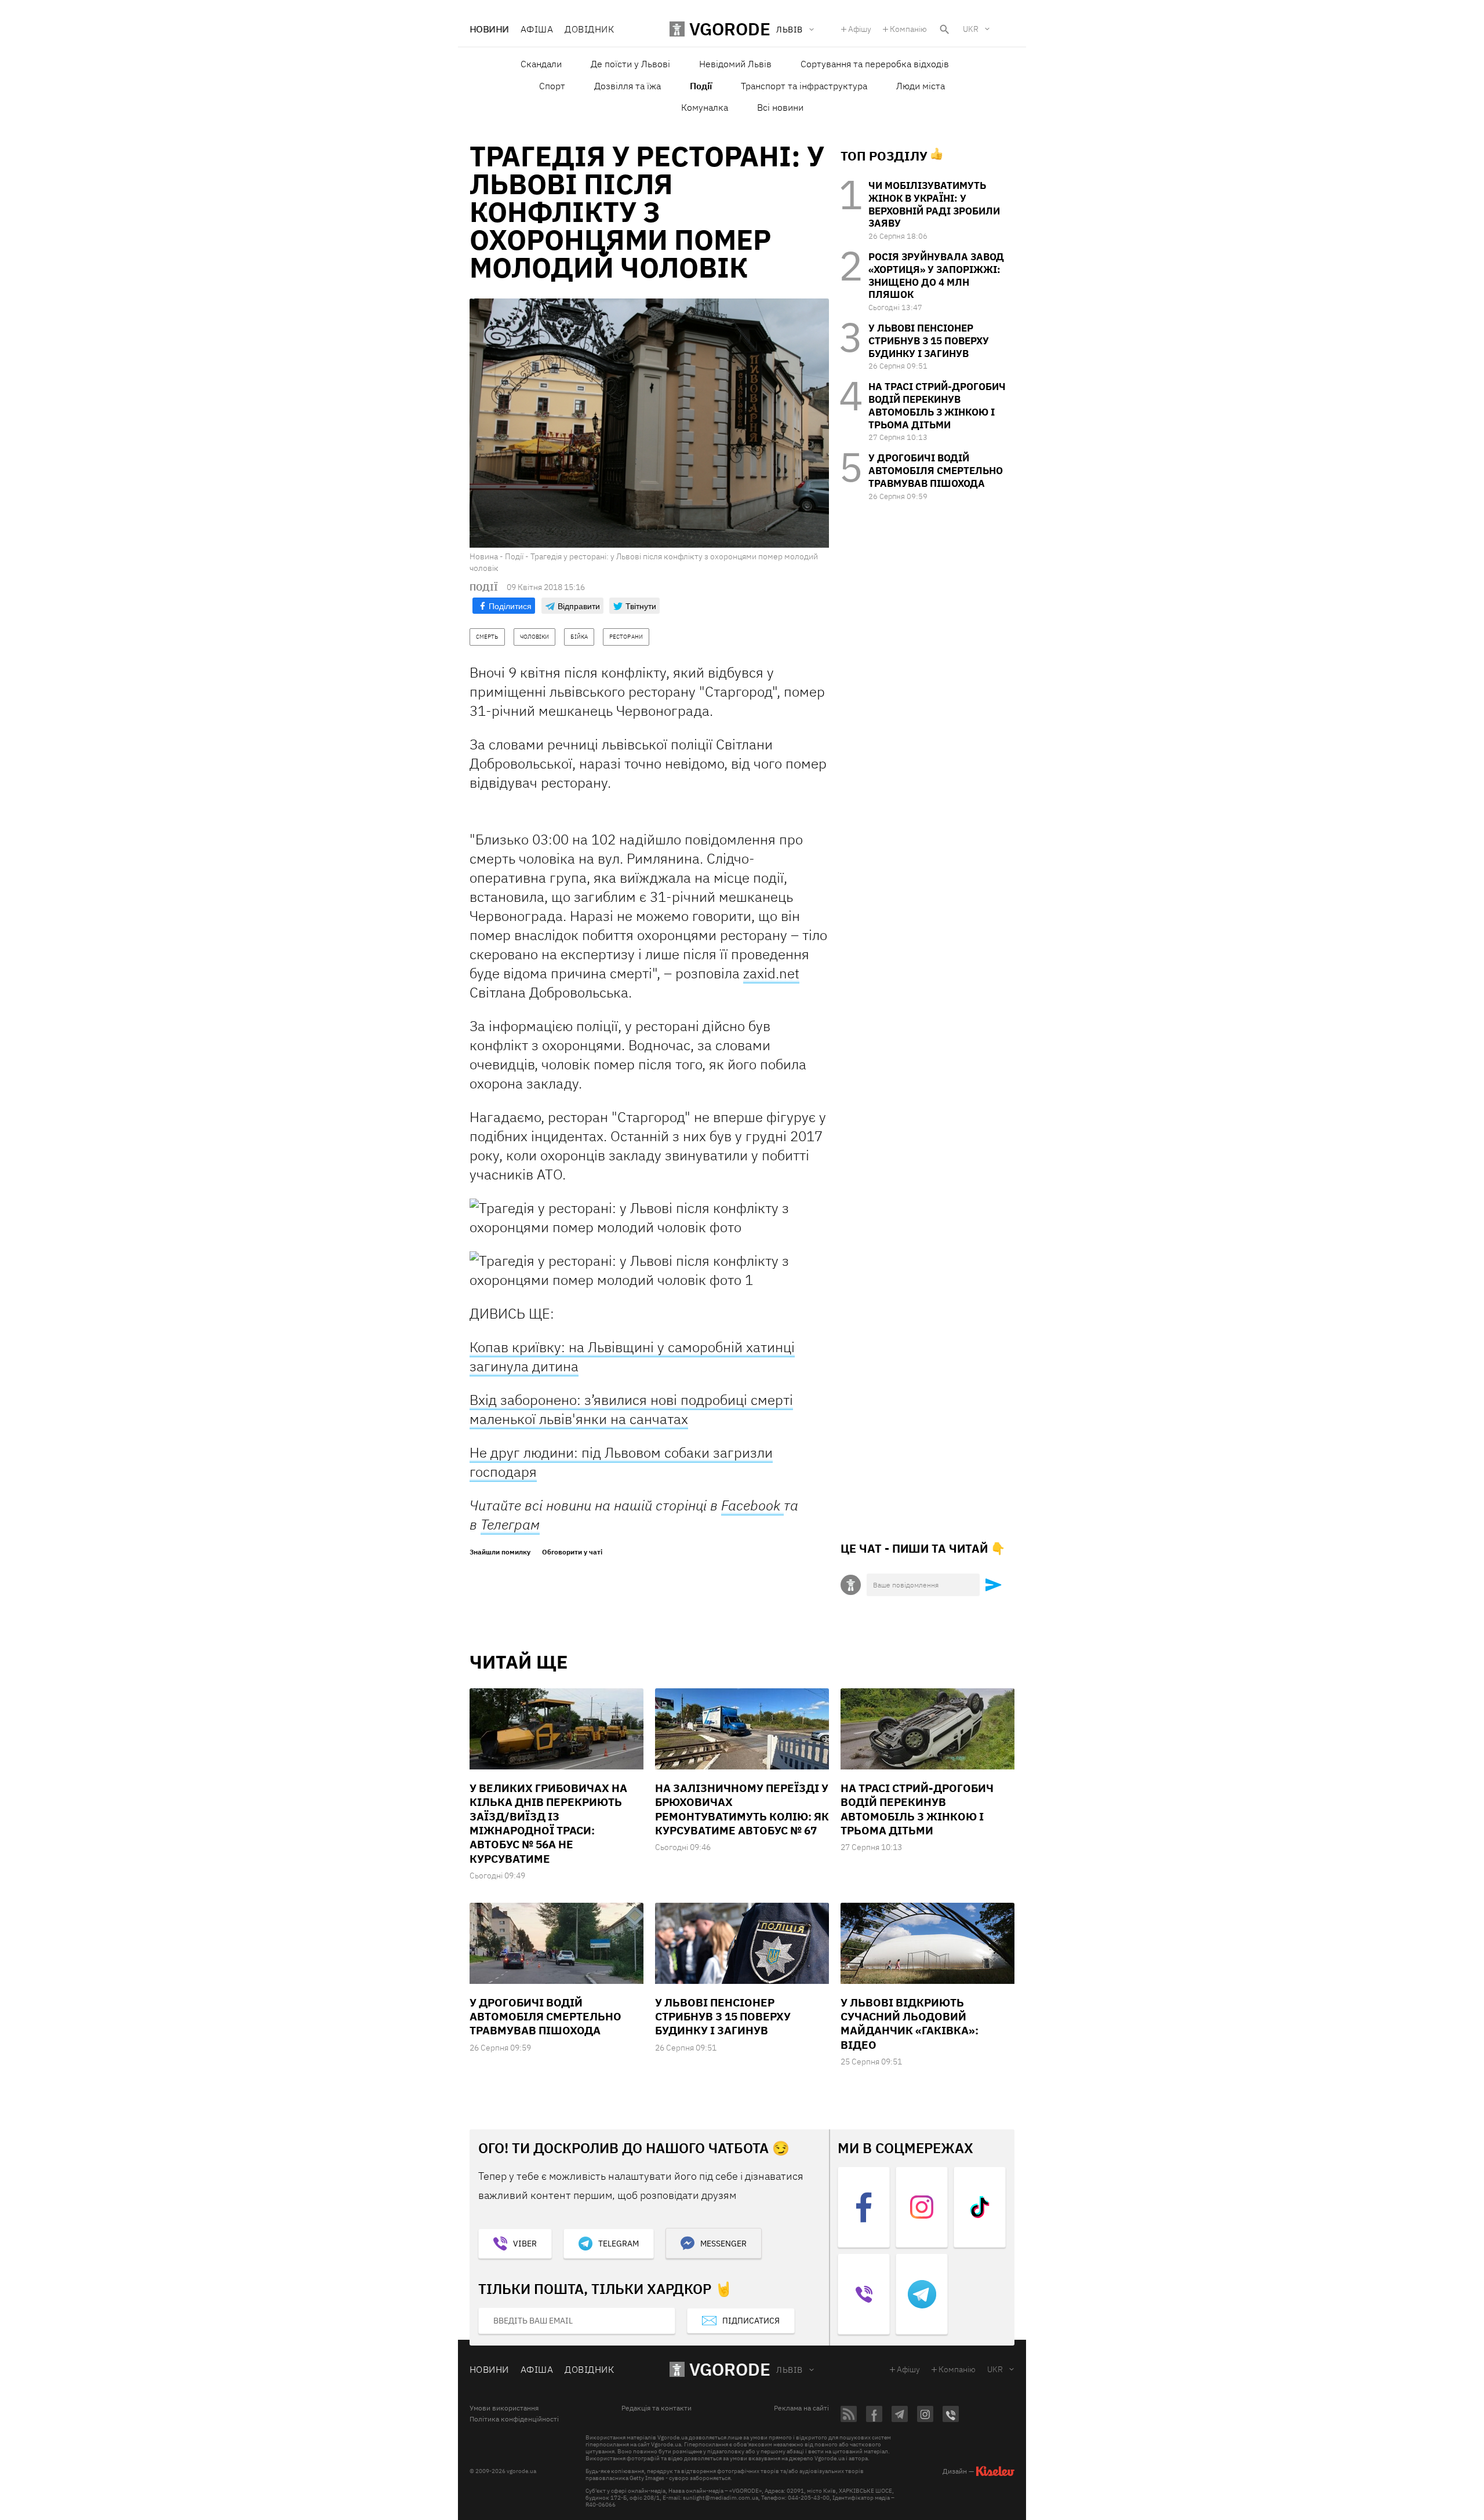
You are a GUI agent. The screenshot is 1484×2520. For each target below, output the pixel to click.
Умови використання (504, 2408)
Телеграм (510, 1524)
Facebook (752, 1505)
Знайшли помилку (500, 1552)
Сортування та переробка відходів (875, 64)
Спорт (552, 86)
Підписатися (751, 2321)
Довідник (589, 29)
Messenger (723, 2244)
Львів (789, 2370)
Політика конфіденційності (514, 2419)
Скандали (541, 64)
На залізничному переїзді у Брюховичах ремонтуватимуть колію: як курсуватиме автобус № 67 (742, 1809)
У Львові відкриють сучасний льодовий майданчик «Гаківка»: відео (910, 2024)
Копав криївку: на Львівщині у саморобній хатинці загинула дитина (632, 1356)
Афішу (860, 29)
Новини (489, 29)
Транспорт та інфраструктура (804, 86)
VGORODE (730, 2369)
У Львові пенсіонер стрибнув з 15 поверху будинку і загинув (929, 341)
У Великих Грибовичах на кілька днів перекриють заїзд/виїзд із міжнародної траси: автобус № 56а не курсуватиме (548, 1823)
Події (701, 86)
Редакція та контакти (656, 2408)
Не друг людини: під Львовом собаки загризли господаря (621, 1462)
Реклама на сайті (801, 2408)
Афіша (537, 29)
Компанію (908, 29)
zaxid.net (771, 973)
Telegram (619, 2244)
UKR (971, 29)
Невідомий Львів (735, 64)
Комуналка (705, 107)
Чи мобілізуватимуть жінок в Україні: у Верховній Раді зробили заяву (934, 204)
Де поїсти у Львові (630, 64)
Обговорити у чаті (572, 1552)
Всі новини (780, 107)
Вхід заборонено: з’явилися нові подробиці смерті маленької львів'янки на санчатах (631, 1409)
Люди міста (921, 86)
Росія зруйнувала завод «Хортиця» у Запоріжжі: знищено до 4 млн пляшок (936, 276)
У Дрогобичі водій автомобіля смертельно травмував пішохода (936, 471)
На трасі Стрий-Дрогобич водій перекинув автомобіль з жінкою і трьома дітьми (937, 405)
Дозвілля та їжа (628, 86)
